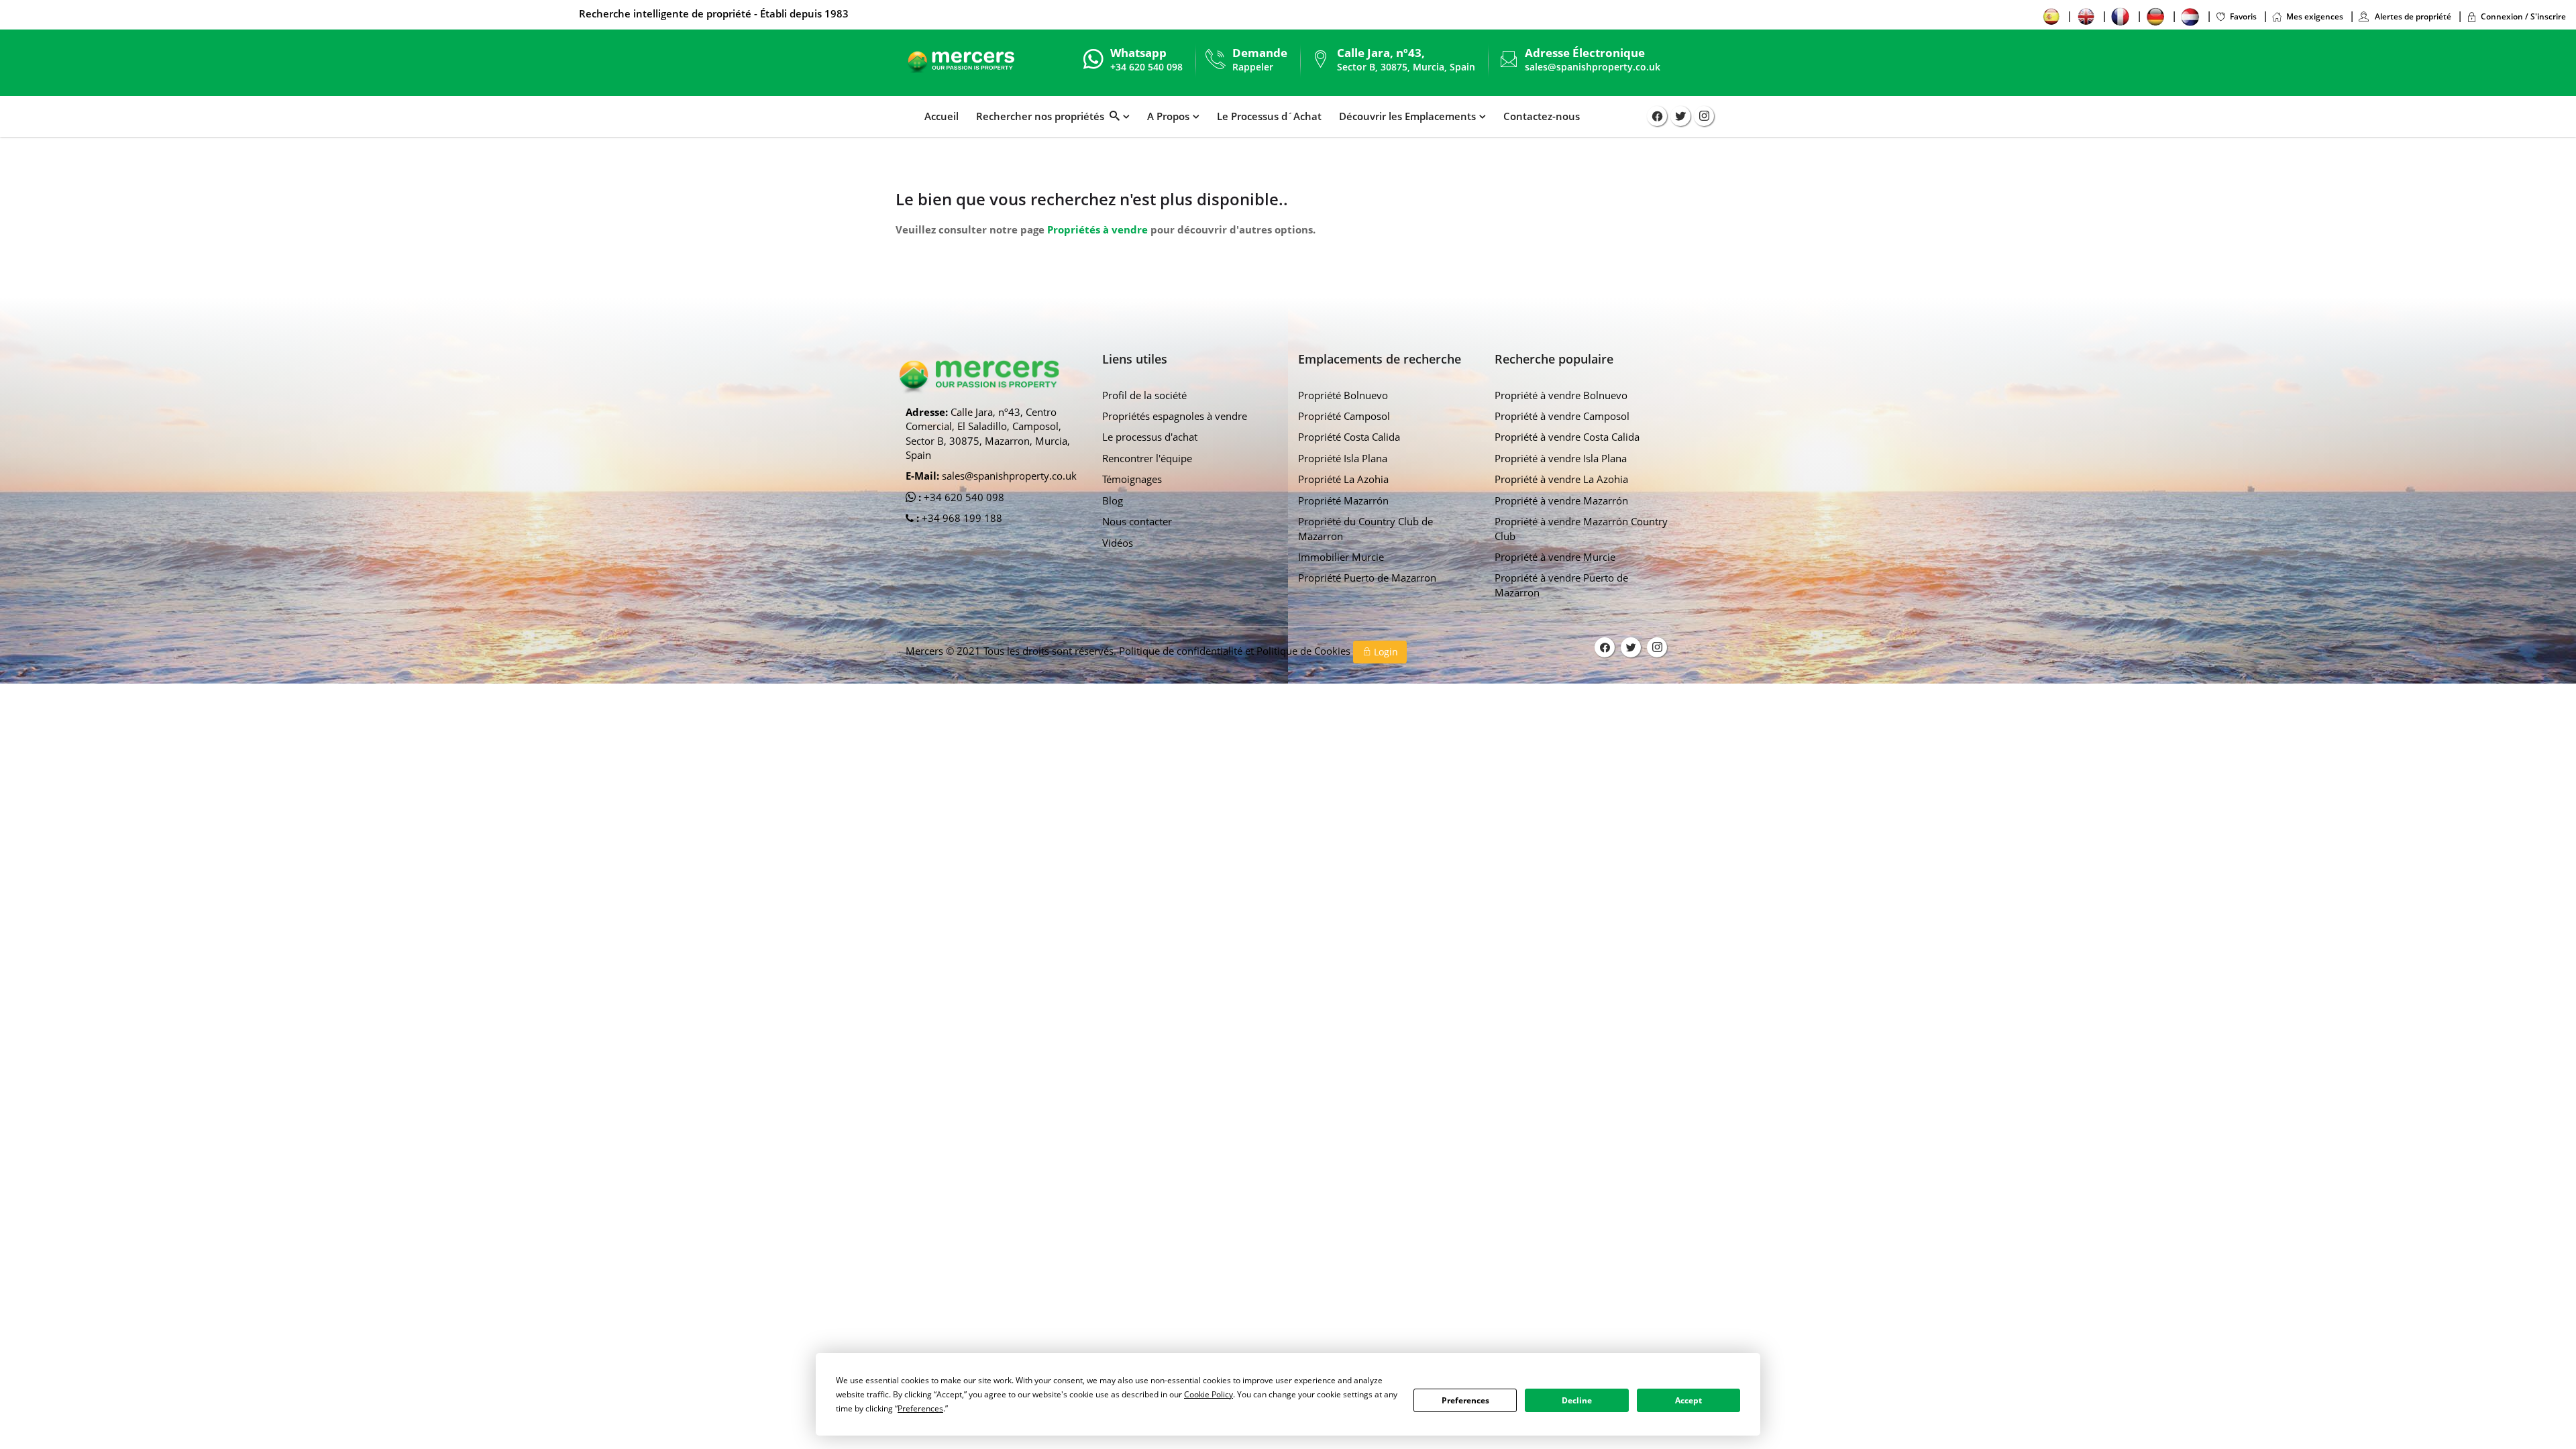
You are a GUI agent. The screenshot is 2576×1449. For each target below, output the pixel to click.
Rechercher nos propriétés (1043, 116)
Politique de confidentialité (1182, 651)
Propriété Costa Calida (1349, 437)
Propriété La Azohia (1343, 479)
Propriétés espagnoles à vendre (1175, 416)
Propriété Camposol (1344, 416)
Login (1385, 652)
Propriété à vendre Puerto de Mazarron (1561, 585)
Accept (1688, 1400)
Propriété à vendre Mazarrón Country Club (1581, 528)
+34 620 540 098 (963, 497)
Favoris (2243, 16)
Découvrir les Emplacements (1407, 116)
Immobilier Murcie (1341, 557)
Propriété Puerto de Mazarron (1367, 578)
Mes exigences (2315, 16)
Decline (1577, 1400)
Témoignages (1132, 479)
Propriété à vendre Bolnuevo (1561, 395)
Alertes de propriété (2412, 16)
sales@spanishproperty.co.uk (1593, 67)
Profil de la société (1144, 395)
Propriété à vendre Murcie (1555, 557)
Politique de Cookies (1305, 651)
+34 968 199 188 (961, 518)
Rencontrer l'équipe (1147, 458)
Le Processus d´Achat (1269, 116)
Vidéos (1118, 543)
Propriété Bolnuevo (1343, 395)
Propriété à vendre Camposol (1562, 416)
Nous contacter (1137, 521)
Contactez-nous (1542, 116)
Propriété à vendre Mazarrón (1561, 500)
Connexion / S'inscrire (2523, 16)
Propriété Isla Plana (1343, 458)
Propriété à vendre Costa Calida (1567, 437)
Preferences (1465, 1400)
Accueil (942, 116)
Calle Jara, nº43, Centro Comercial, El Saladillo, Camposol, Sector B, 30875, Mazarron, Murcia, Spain (988, 433)
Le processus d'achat (1150, 437)
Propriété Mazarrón (1343, 500)
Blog (1113, 500)
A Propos (1168, 116)
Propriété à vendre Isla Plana (1561, 458)
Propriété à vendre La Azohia (1561, 479)
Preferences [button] (920, 1408)
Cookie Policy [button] (1209, 1394)
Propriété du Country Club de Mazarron (1365, 528)
